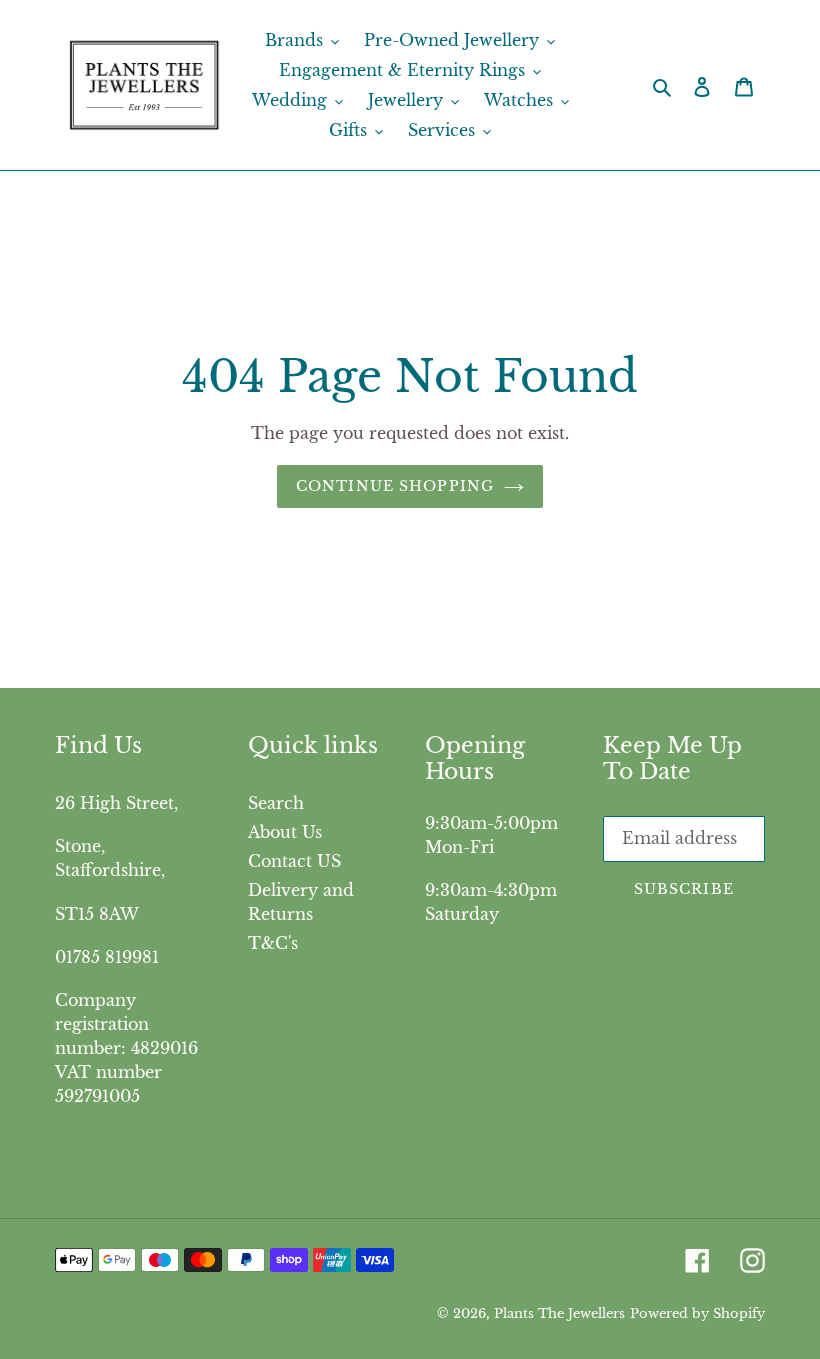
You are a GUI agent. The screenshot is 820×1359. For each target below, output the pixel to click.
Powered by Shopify (697, 1313)
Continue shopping (395, 486)
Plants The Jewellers (559, 1313)
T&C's (273, 943)
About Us (285, 832)
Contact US (294, 861)
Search (276, 803)
